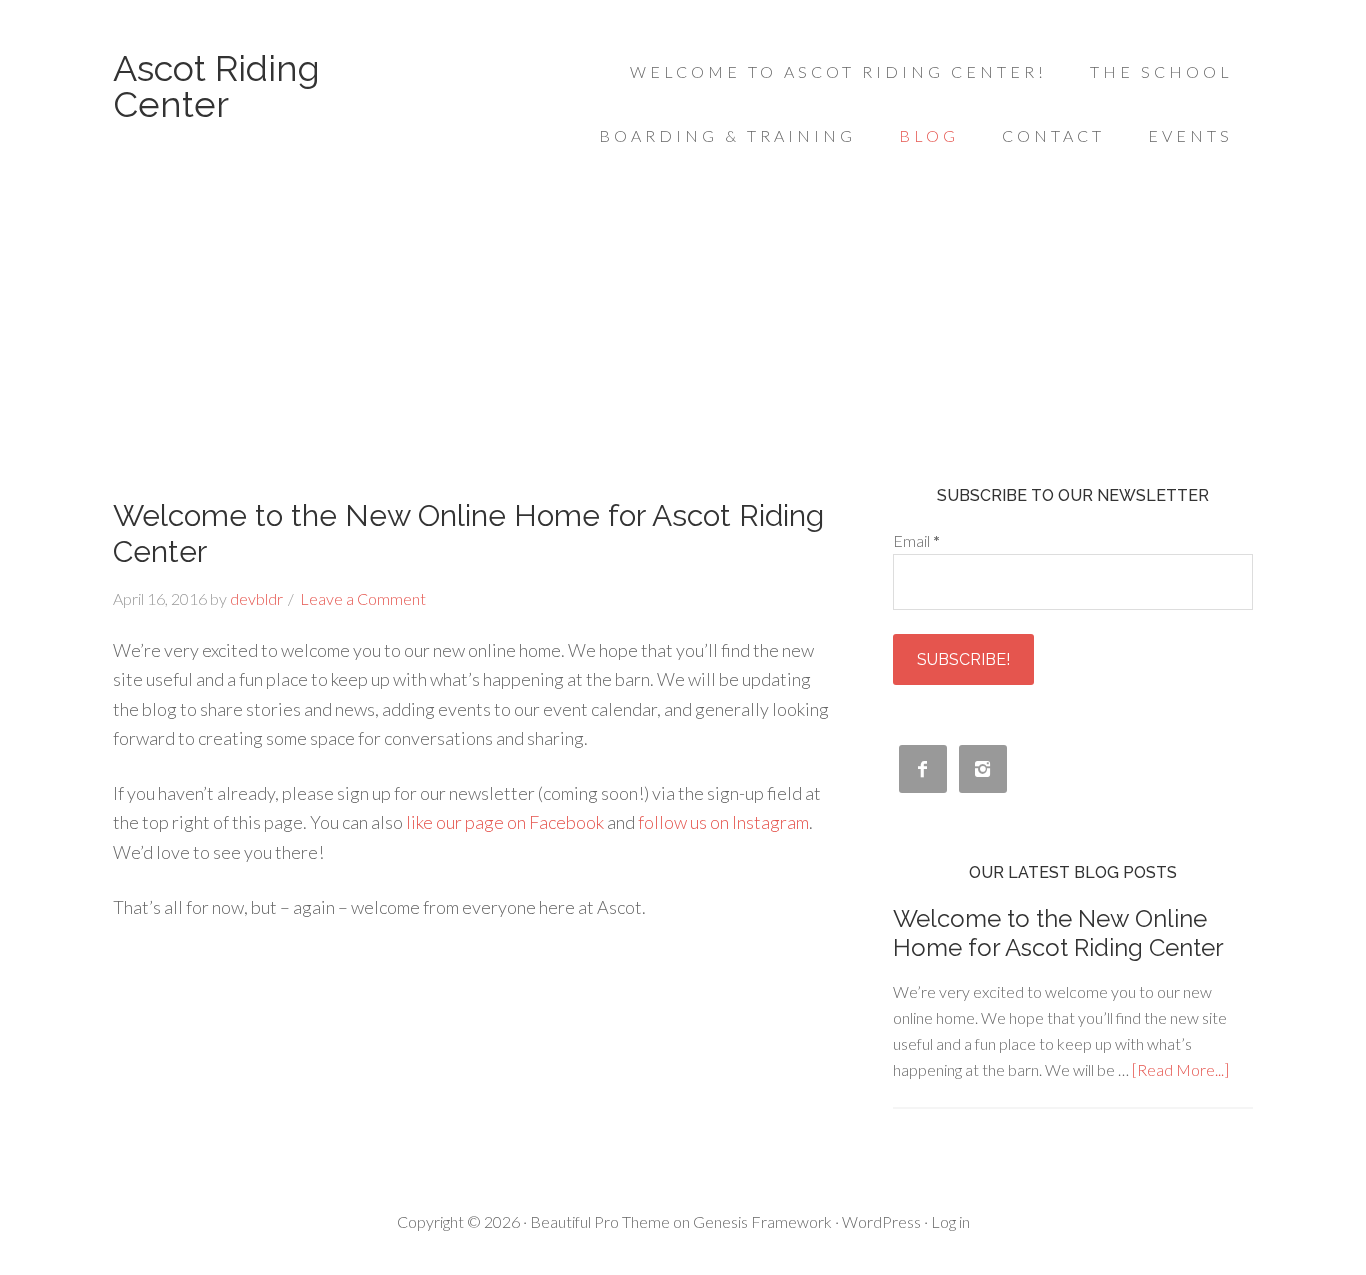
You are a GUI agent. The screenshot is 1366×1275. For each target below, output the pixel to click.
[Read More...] (1180, 1069)
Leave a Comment (363, 598)
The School (1161, 71)
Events (1190, 135)
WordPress (881, 1221)
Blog (929, 135)
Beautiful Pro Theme (600, 1221)
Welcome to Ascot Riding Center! (838, 71)
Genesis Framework (762, 1221)
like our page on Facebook (505, 822)
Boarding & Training (727, 135)
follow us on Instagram (723, 822)
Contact (1053, 135)
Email (916, 540)
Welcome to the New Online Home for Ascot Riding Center (1058, 933)
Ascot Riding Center (216, 86)
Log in (950, 1221)
